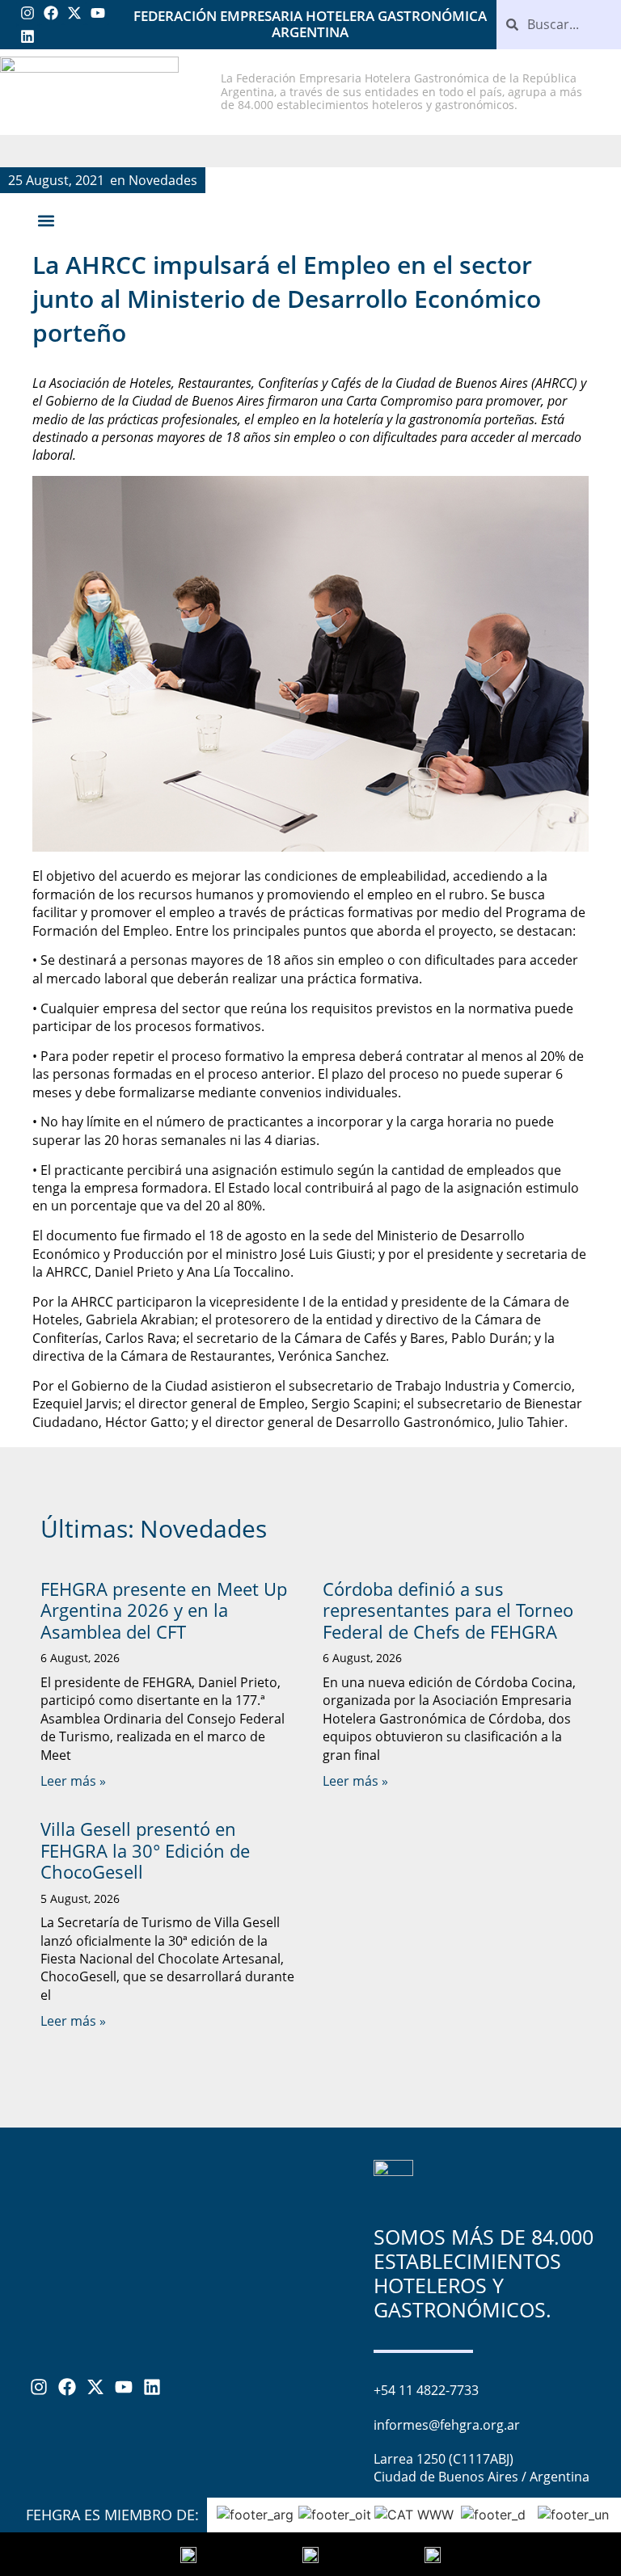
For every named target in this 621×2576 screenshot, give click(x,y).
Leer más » (73, 1781)
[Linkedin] (28, 37)
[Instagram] (28, 13)
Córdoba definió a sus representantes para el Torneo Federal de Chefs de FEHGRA (448, 1610)
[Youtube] (97, 13)
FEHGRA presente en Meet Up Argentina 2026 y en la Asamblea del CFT (164, 1610)
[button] (46, 221)
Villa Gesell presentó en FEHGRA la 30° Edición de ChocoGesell (145, 1850)
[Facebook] (51, 13)
